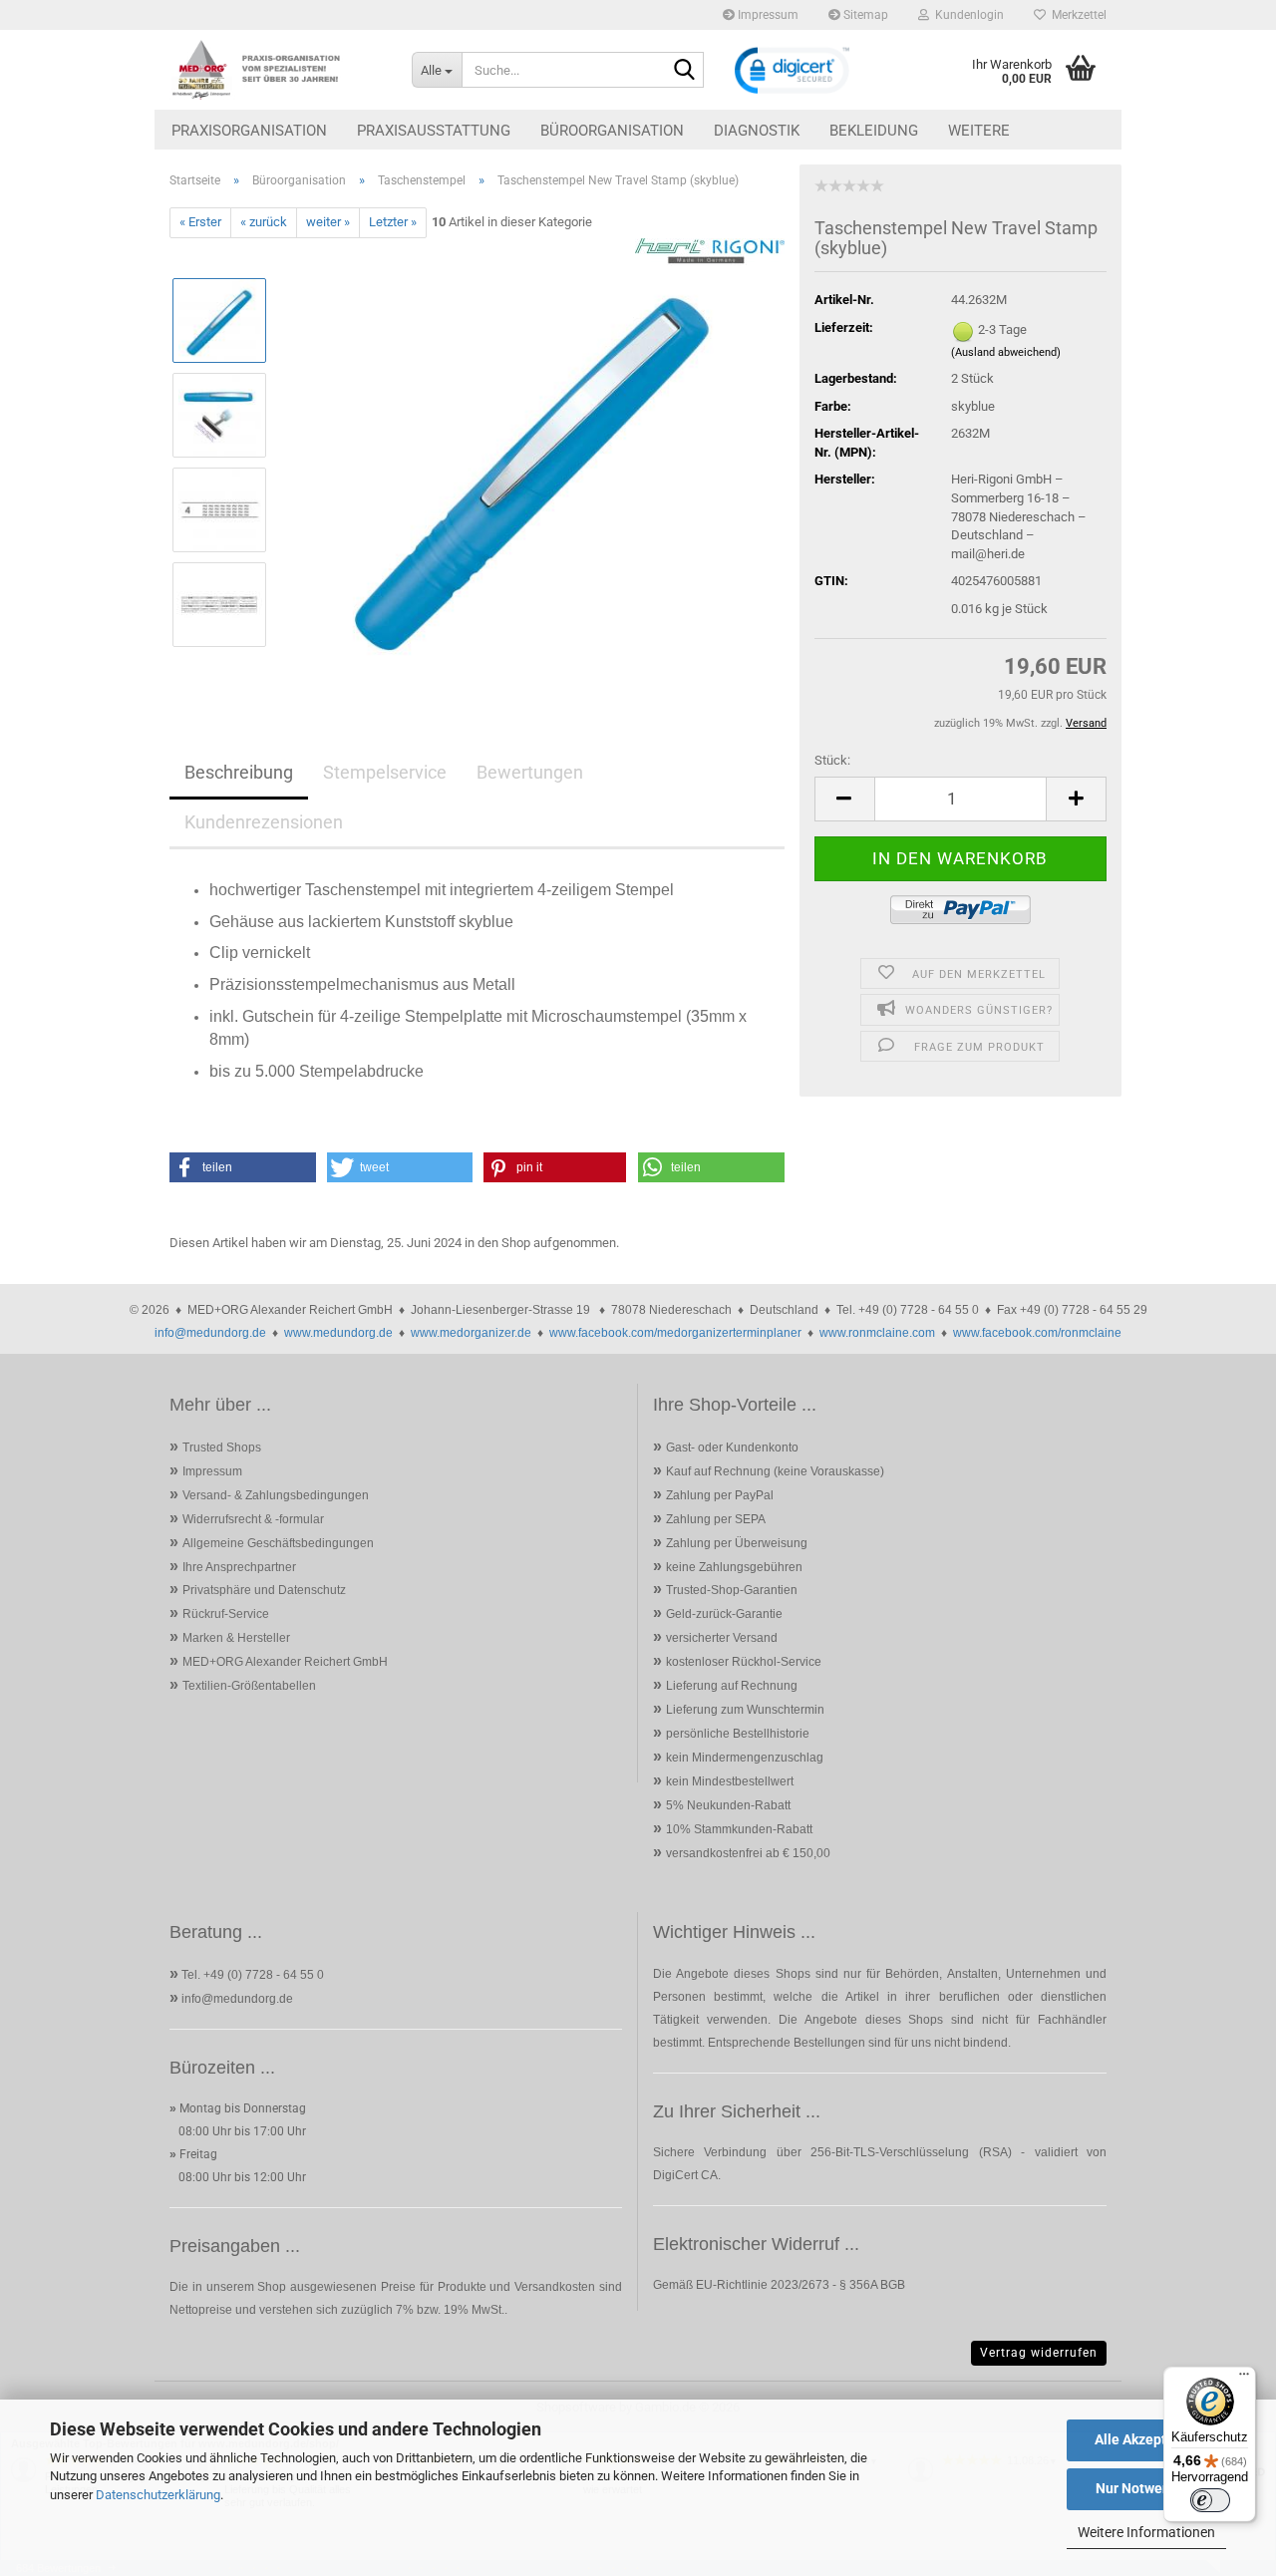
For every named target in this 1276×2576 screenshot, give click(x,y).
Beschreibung (239, 772)
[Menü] (1244, 2379)
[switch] (1210, 2500)
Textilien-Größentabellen (249, 1686)
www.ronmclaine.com (877, 1333)
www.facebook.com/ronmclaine (1037, 1333)
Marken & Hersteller (236, 1638)
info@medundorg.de (210, 1333)
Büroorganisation (612, 131)
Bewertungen (530, 772)
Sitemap (864, 15)
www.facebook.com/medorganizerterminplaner (675, 1333)
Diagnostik (757, 131)
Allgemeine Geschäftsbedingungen (278, 1543)
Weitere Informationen (1146, 2532)
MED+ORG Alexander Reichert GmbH (285, 1662)
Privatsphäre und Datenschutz (264, 1590)
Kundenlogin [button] (966, 15)
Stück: (832, 760)
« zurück (264, 222)
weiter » (328, 222)
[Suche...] (685, 71)
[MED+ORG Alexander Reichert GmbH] (276, 70)
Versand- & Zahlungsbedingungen (276, 1495)
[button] (844, 799)
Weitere (979, 131)
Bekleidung (874, 131)
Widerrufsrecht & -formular (253, 1519)
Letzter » (393, 222)
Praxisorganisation (249, 131)
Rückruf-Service (226, 1614)
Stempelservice (385, 772)
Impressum (767, 15)
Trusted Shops (222, 1448)
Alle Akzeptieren (1147, 2439)
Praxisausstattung (434, 131)
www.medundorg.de (338, 1333)
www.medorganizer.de (471, 1333)
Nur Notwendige (1147, 2488)
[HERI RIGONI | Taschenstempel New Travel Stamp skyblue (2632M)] (534, 461)
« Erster (200, 222)
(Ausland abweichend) (1006, 352)
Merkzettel (1076, 15)
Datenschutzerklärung (158, 2495)
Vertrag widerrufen (1039, 2353)
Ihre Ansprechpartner (239, 1567)
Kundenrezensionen (264, 822)
